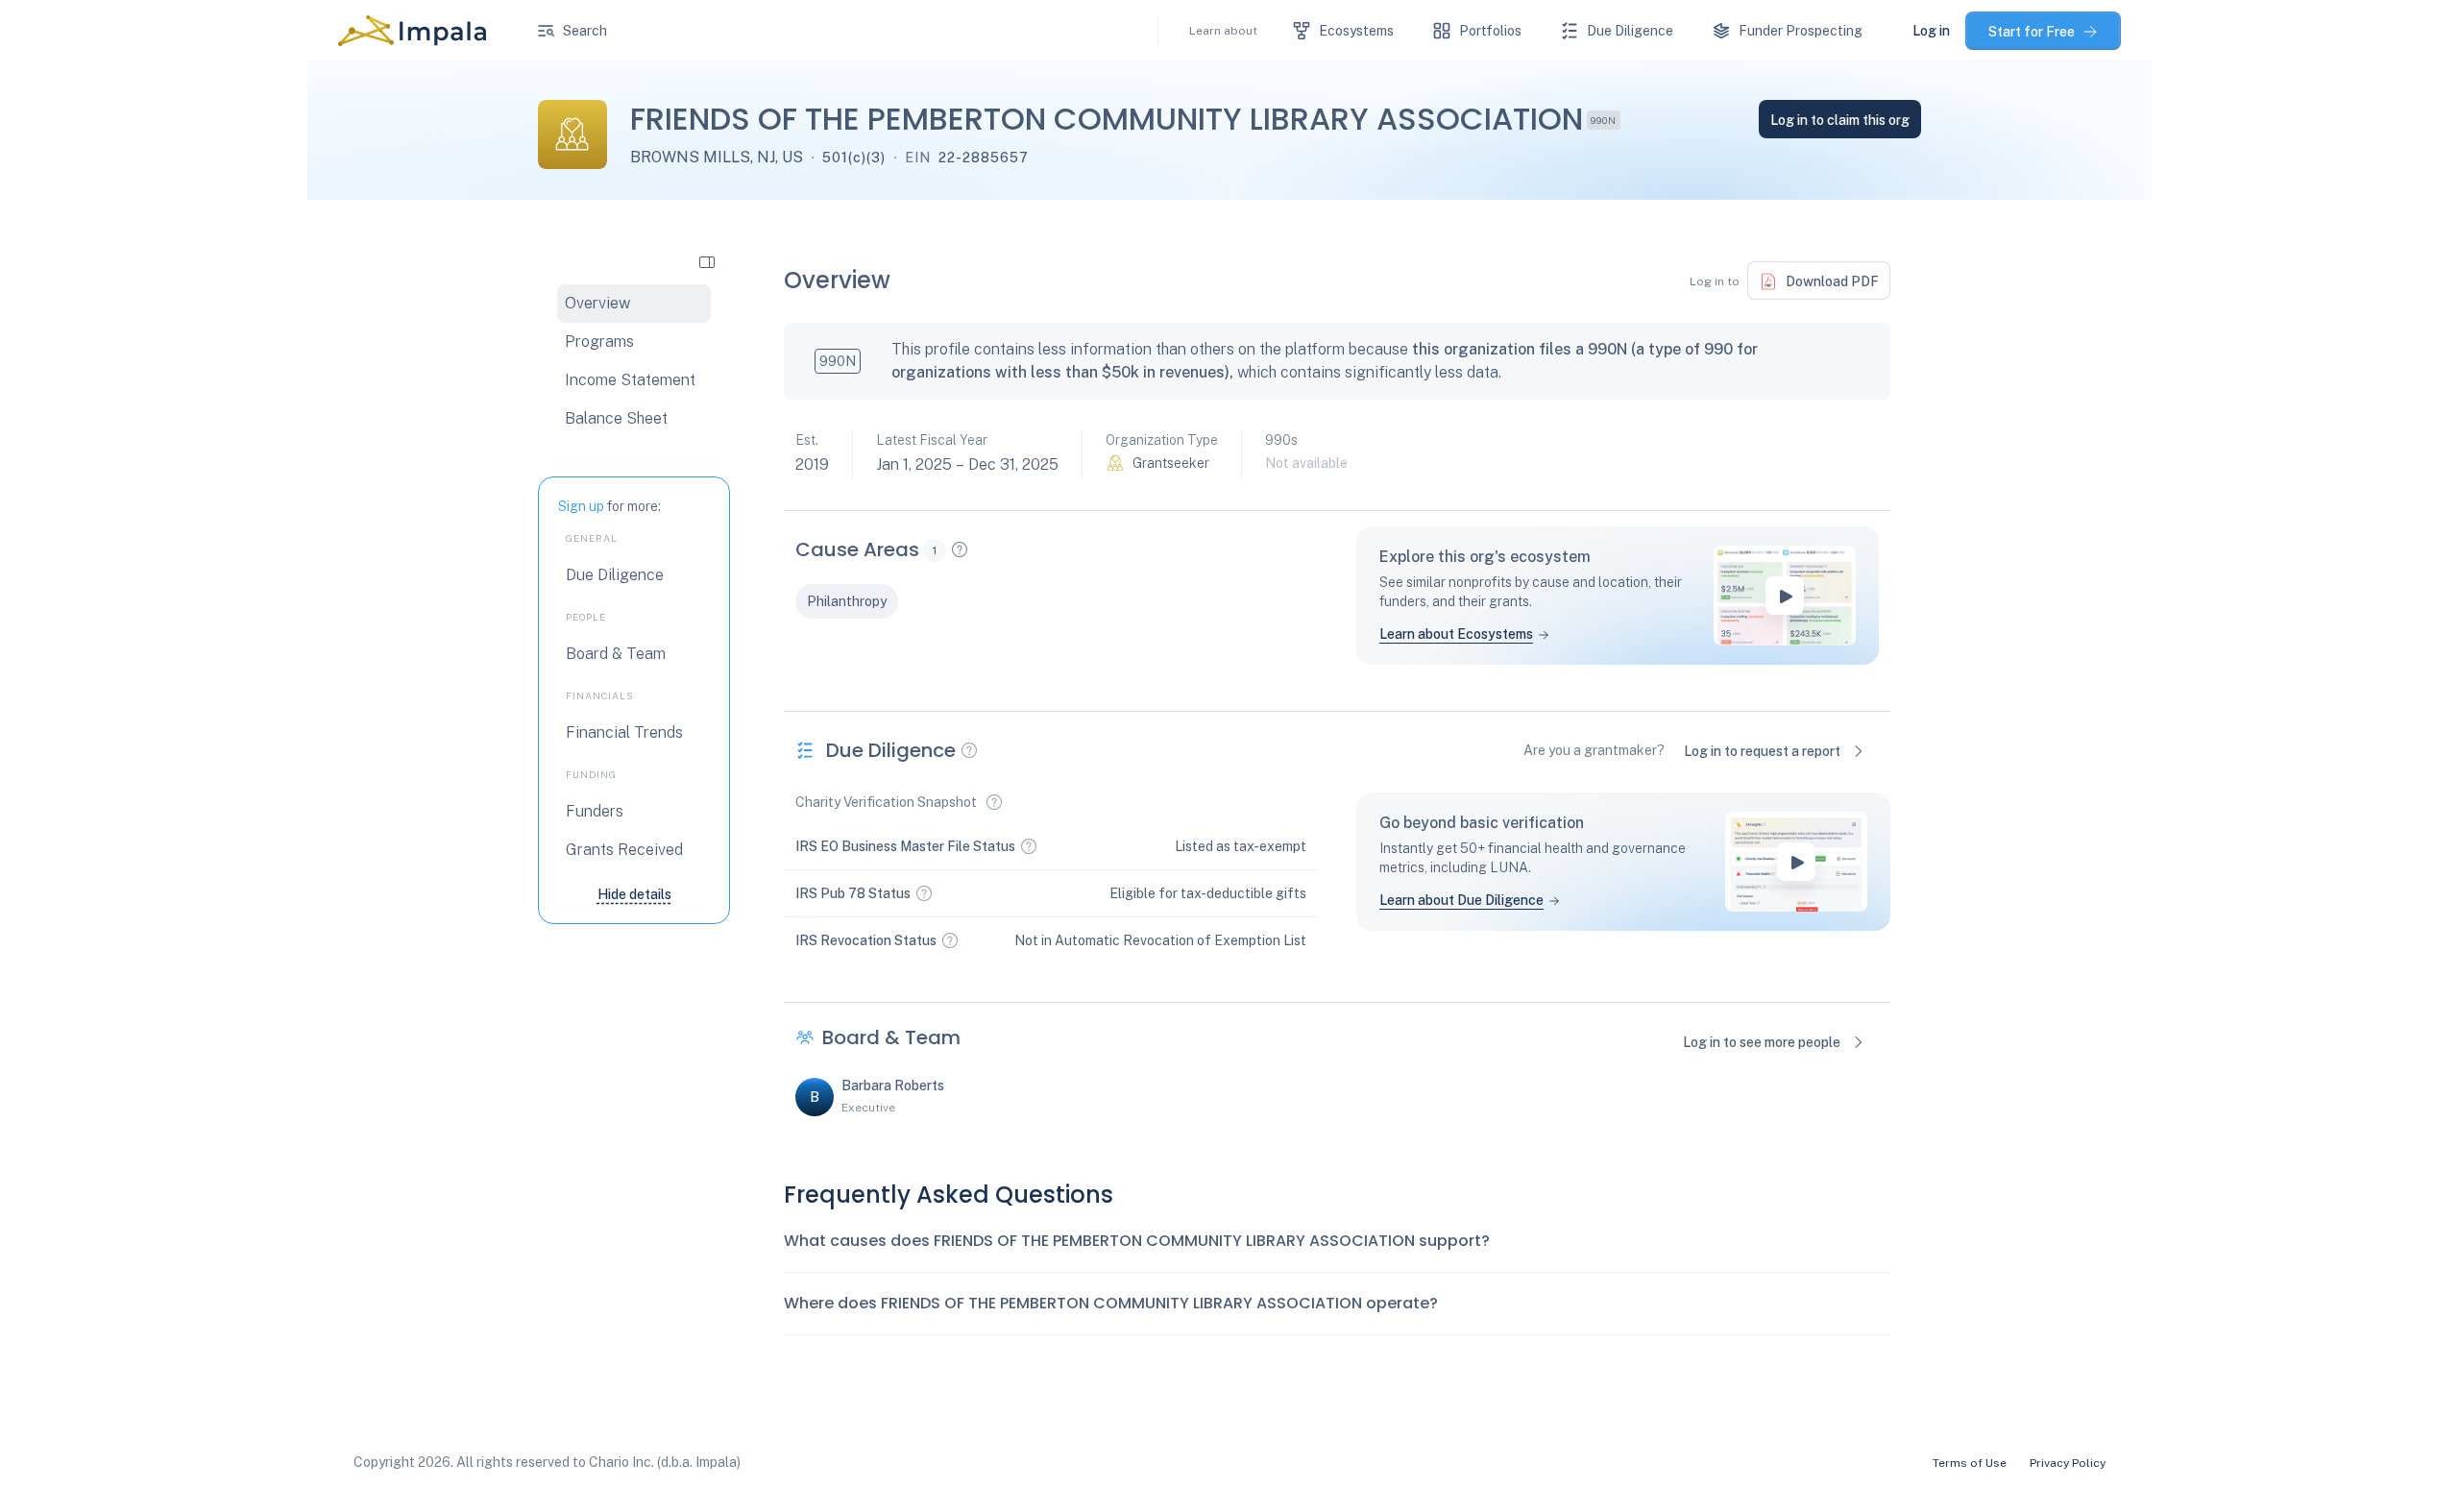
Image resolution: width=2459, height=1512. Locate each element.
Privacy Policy (2068, 1463)
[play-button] (1785, 596)
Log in (1931, 31)
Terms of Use (1970, 1463)
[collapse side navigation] (707, 261)
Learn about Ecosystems (1456, 634)
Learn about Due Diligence (1461, 900)
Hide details (634, 894)
